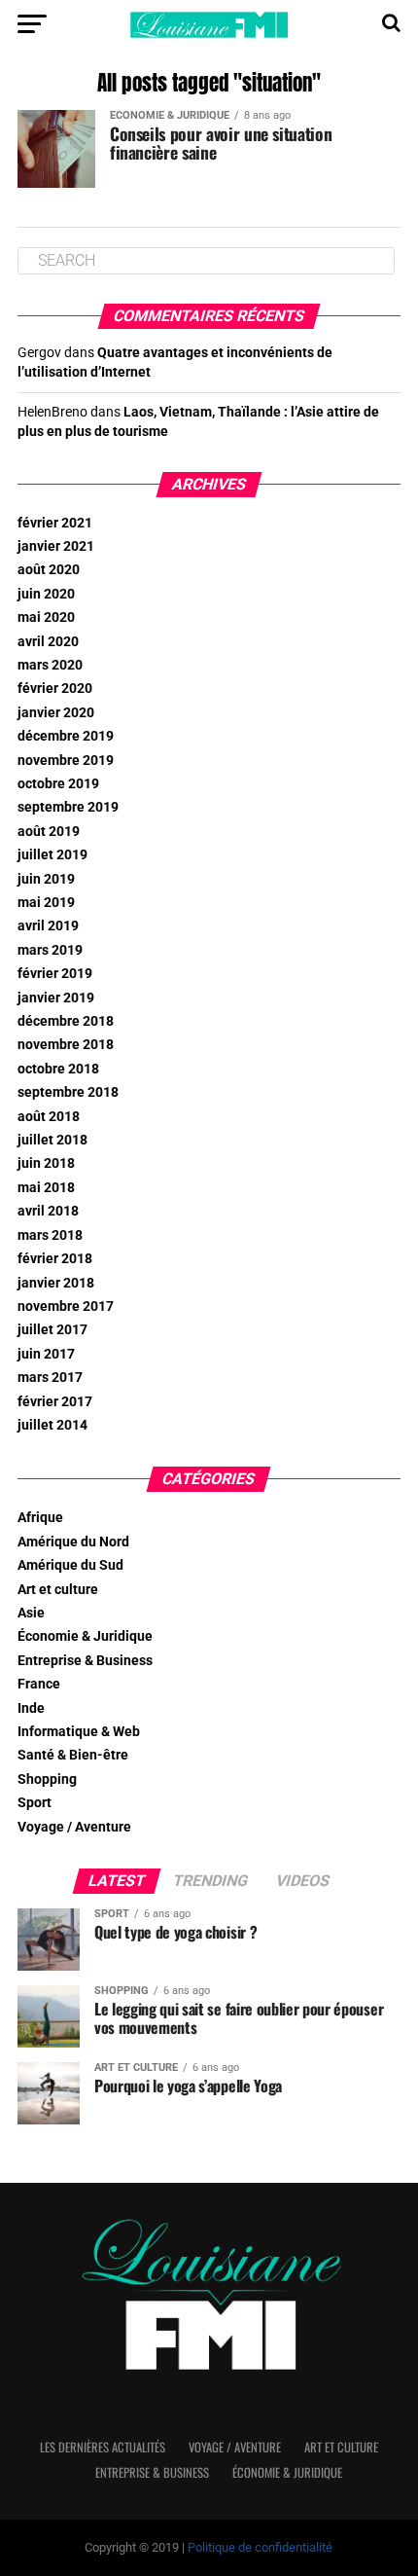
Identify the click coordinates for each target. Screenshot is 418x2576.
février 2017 (55, 1402)
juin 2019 (46, 879)
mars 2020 (50, 665)
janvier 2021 (56, 546)
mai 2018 (46, 1188)
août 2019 (49, 832)
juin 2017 (46, 1354)
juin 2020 (46, 594)
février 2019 (55, 974)
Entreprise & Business (85, 1661)
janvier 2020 (56, 713)
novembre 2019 (66, 761)
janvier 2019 (56, 998)
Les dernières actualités (103, 2447)
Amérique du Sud (70, 1565)
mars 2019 (50, 950)
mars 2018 (50, 1235)
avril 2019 (48, 926)
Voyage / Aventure (74, 1827)
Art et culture (58, 1590)
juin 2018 (46, 1163)
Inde (31, 1708)
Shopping (47, 1779)
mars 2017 (50, 1378)
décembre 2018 (66, 1021)
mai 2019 (46, 903)
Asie (31, 1613)
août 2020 (49, 570)
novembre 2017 (66, 1306)
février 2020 (55, 689)
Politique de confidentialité (260, 2547)
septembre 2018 (68, 1092)
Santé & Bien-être (73, 1755)
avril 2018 (48, 1211)
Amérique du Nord (73, 1542)
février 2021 (55, 523)
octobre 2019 (58, 784)
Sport (35, 1803)
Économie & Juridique (85, 1636)
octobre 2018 (58, 1069)
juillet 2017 (52, 1330)
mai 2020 (46, 617)
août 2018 (49, 1117)
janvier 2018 (56, 1283)
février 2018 (55, 1259)
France (39, 1684)
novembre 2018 (66, 1045)
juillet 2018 (52, 1140)
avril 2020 (48, 642)
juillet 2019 (52, 855)
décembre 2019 (66, 736)
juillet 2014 (52, 1425)
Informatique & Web (79, 1732)
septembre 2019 (68, 807)
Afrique (40, 1518)
